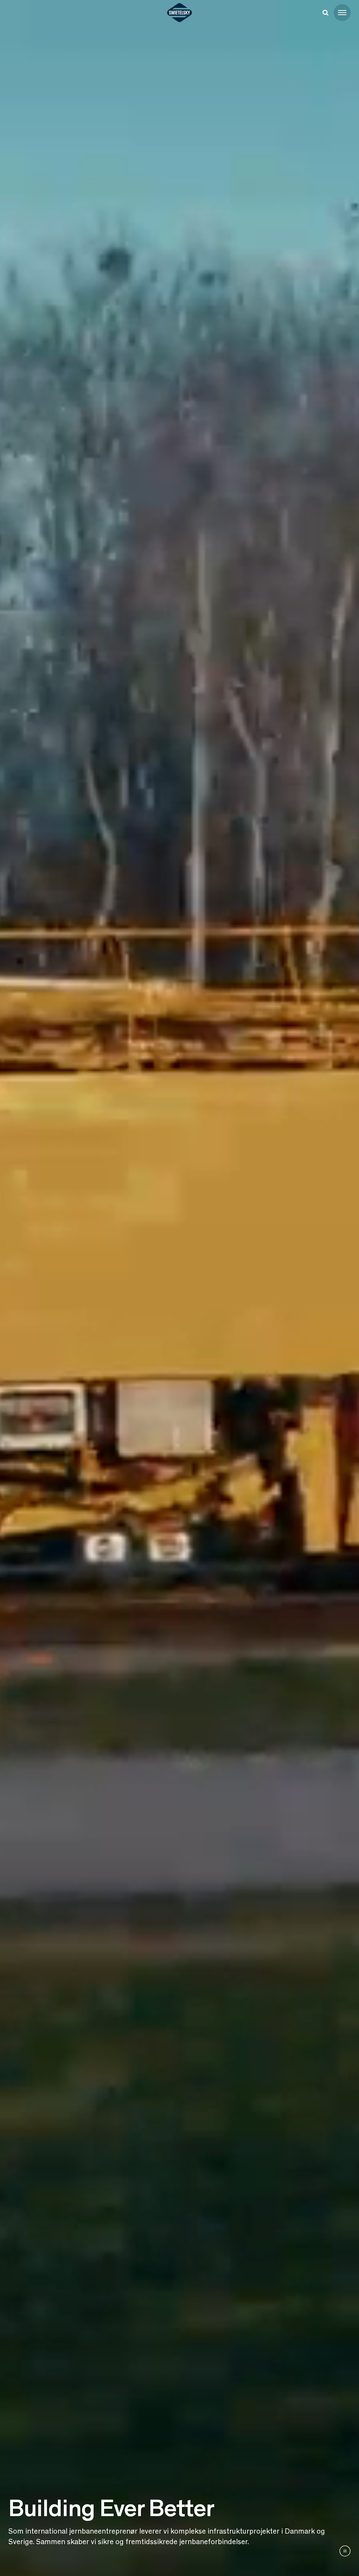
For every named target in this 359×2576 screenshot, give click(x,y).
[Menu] (342, 13)
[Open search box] (325, 13)
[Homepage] (180, 13)
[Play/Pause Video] (345, 2551)
